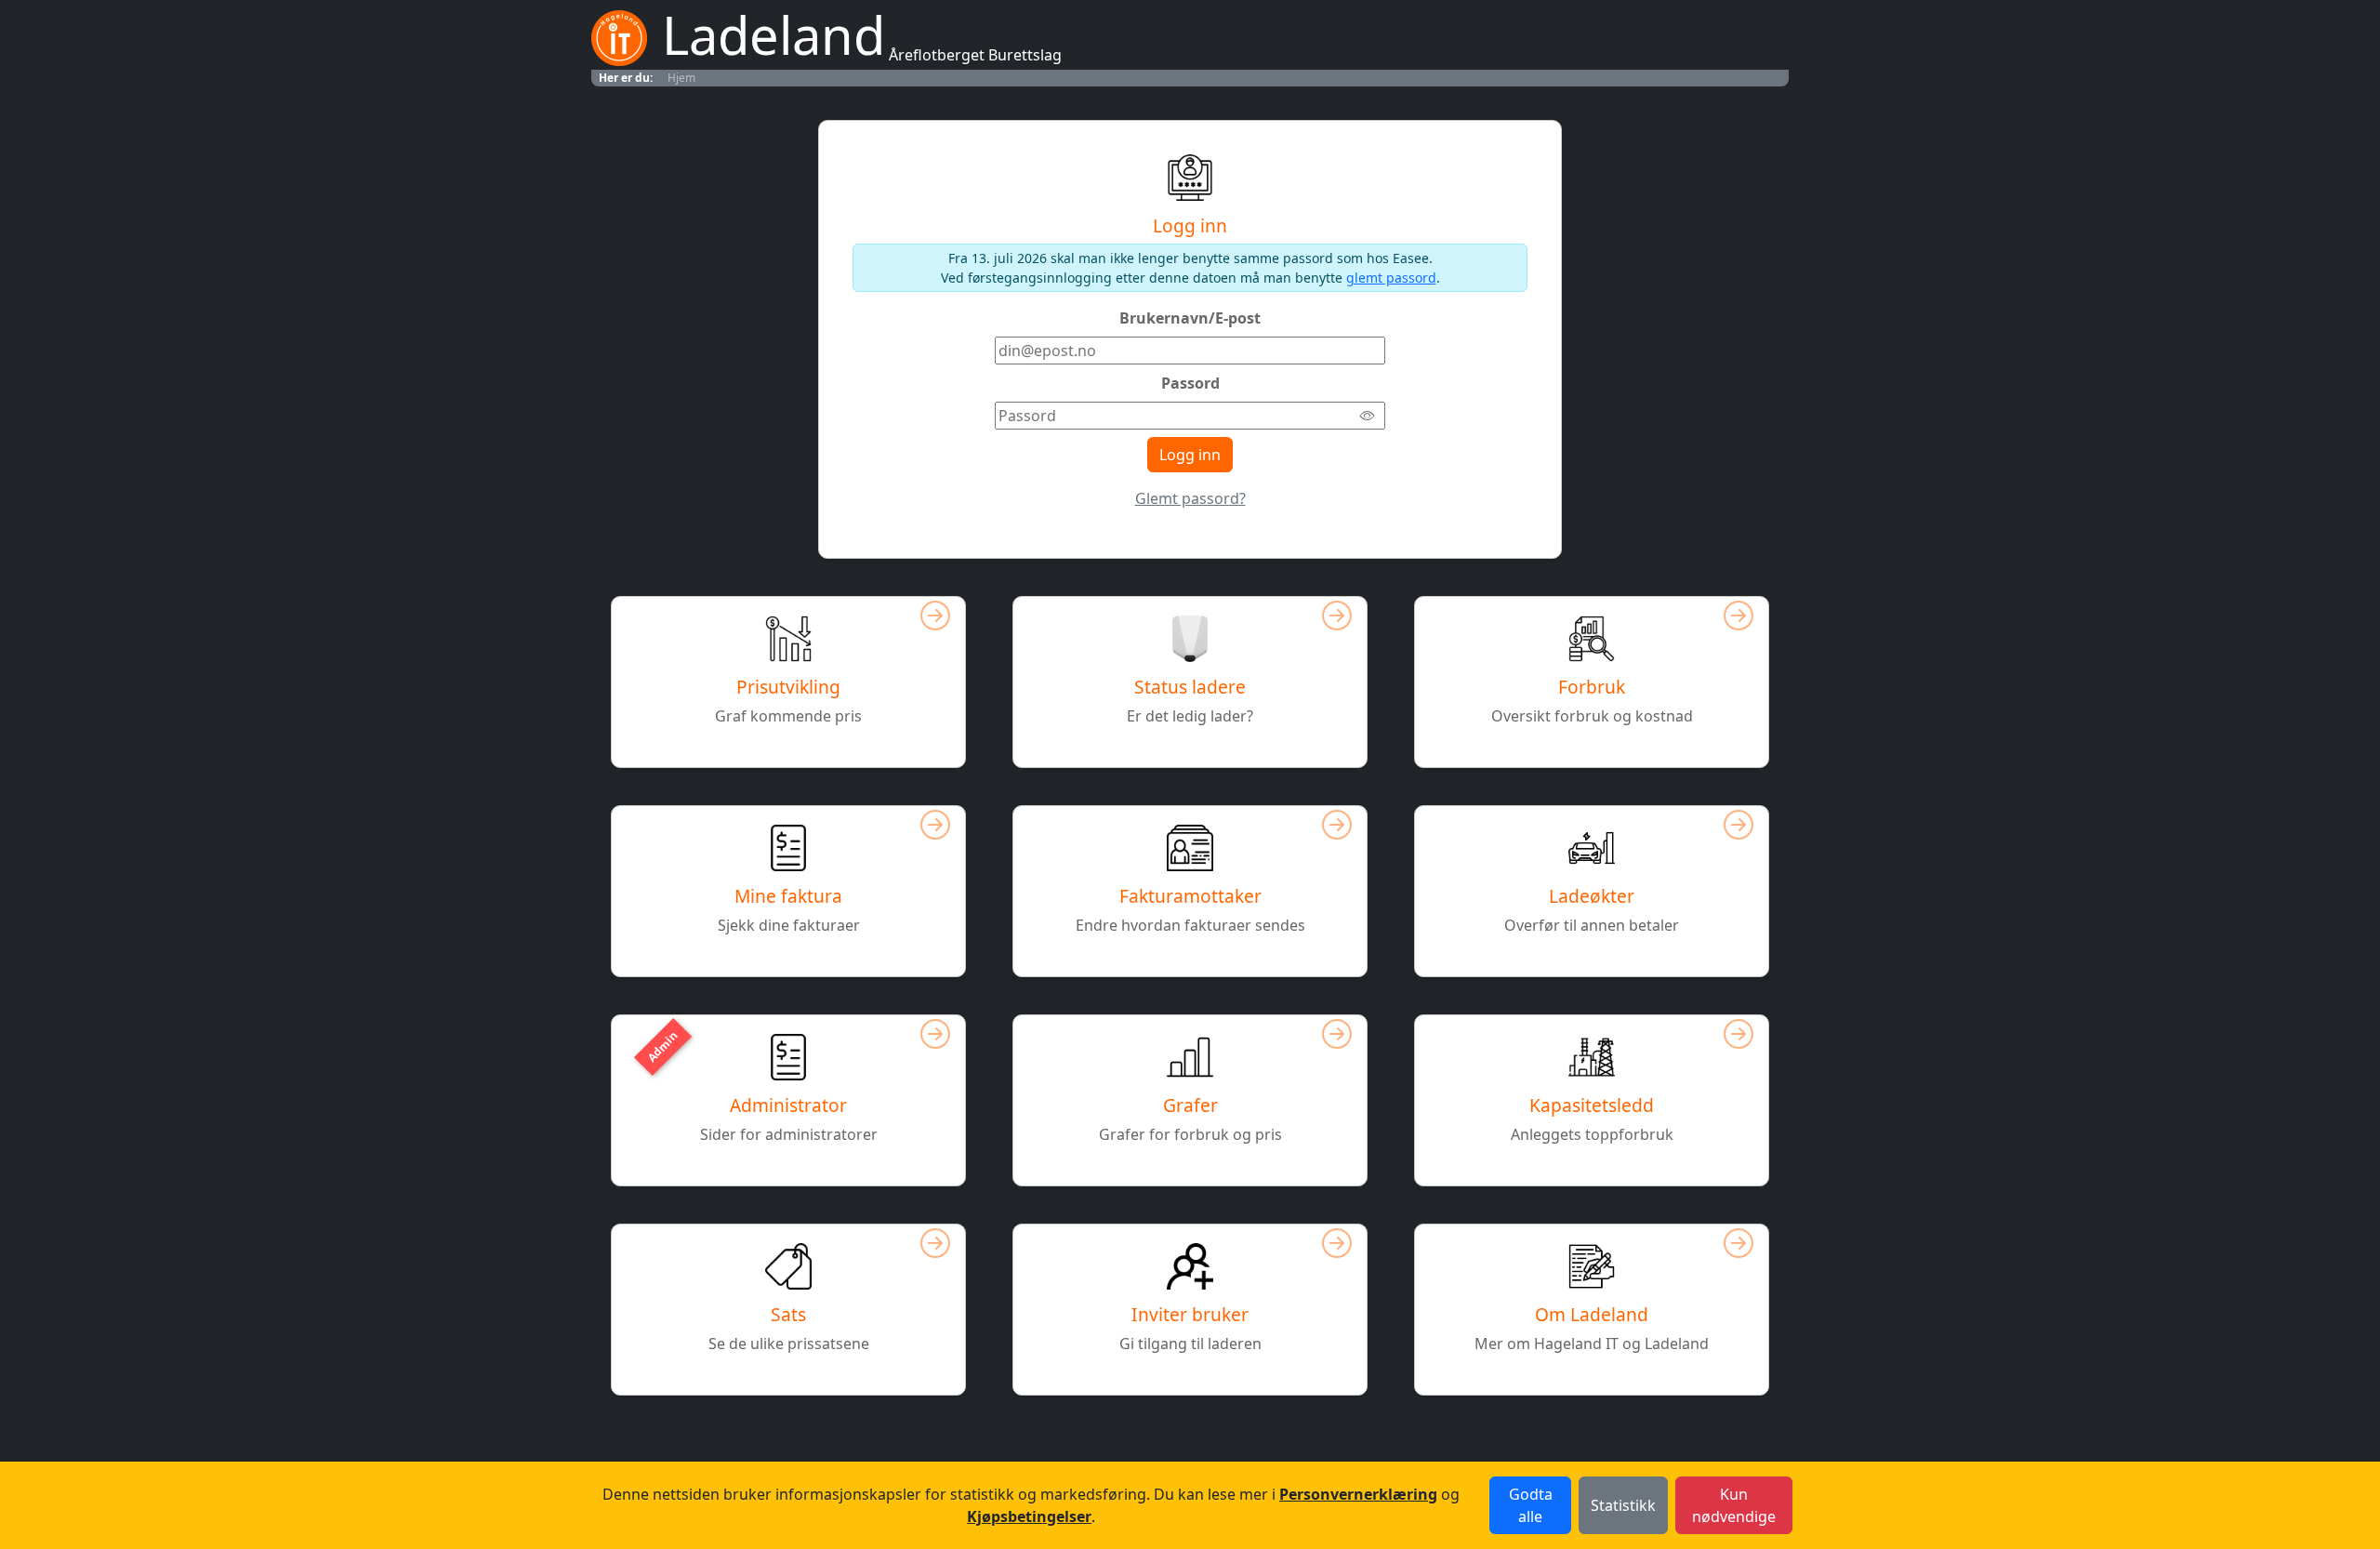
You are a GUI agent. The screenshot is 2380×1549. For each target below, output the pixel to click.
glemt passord (1391, 278)
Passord (1190, 383)
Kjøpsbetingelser (1029, 1516)
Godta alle (1531, 1505)
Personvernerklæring (1358, 1494)
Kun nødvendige (1734, 1505)
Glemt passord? (1190, 498)
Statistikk (1623, 1505)
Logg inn (1190, 455)
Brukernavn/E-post (1190, 318)
